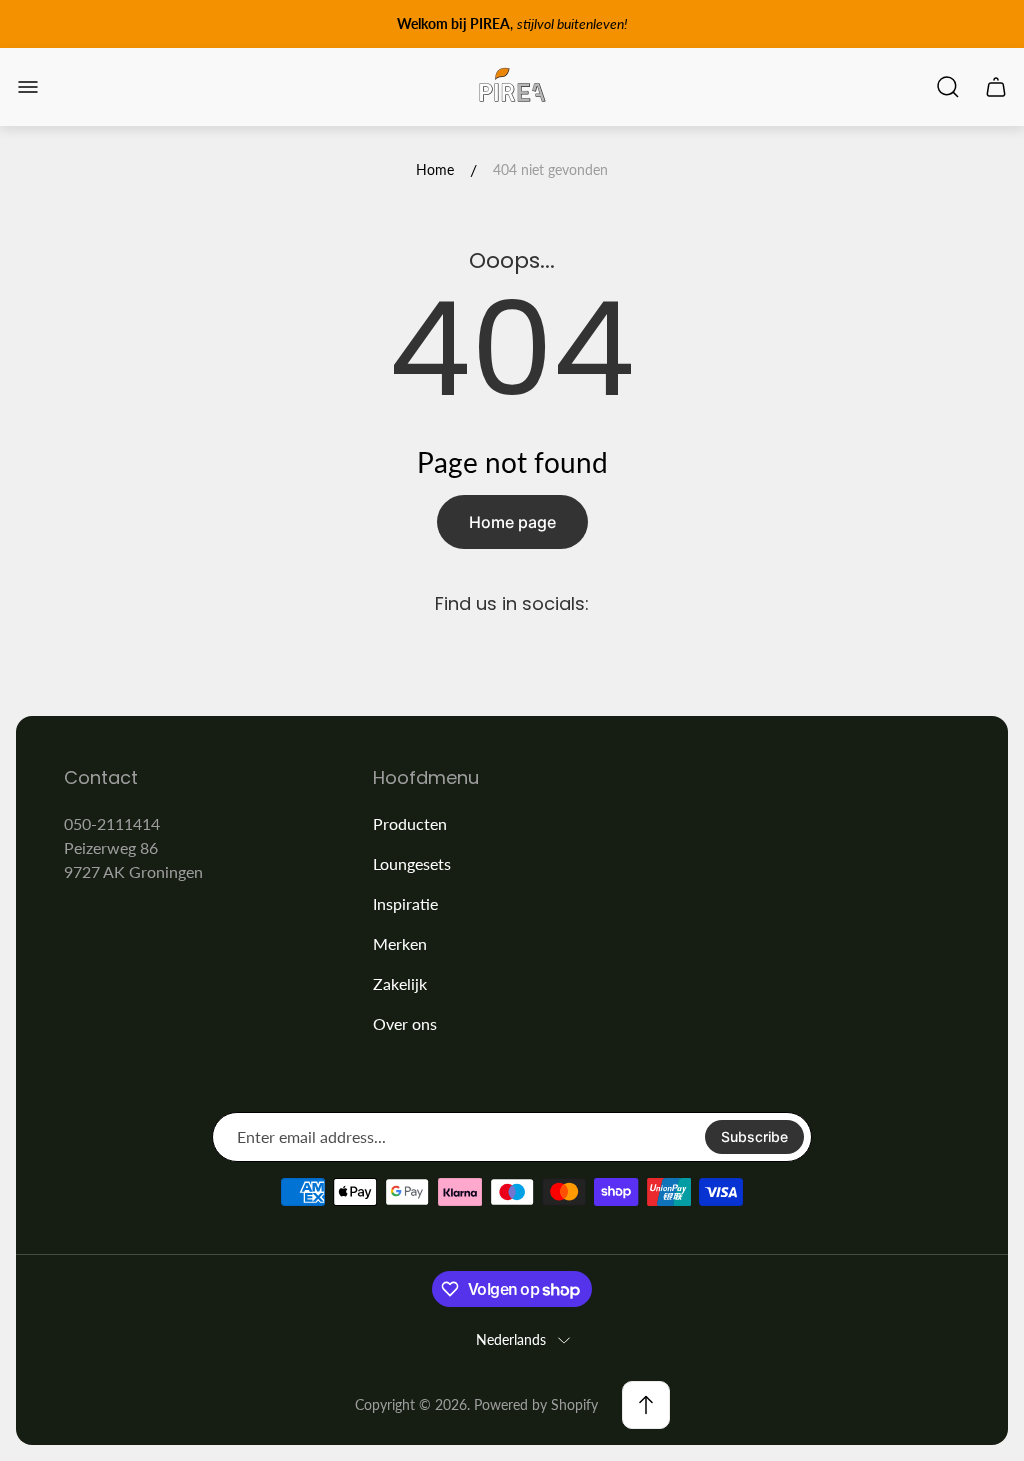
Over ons (405, 1023)
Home (435, 169)
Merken (400, 943)
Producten (410, 823)
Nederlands (511, 1339)
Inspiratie (405, 903)
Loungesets (412, 863)
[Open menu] (28, 87)
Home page (512, 522)
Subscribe (754, 1136)
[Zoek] (948, 87)
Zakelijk (400, 983)
